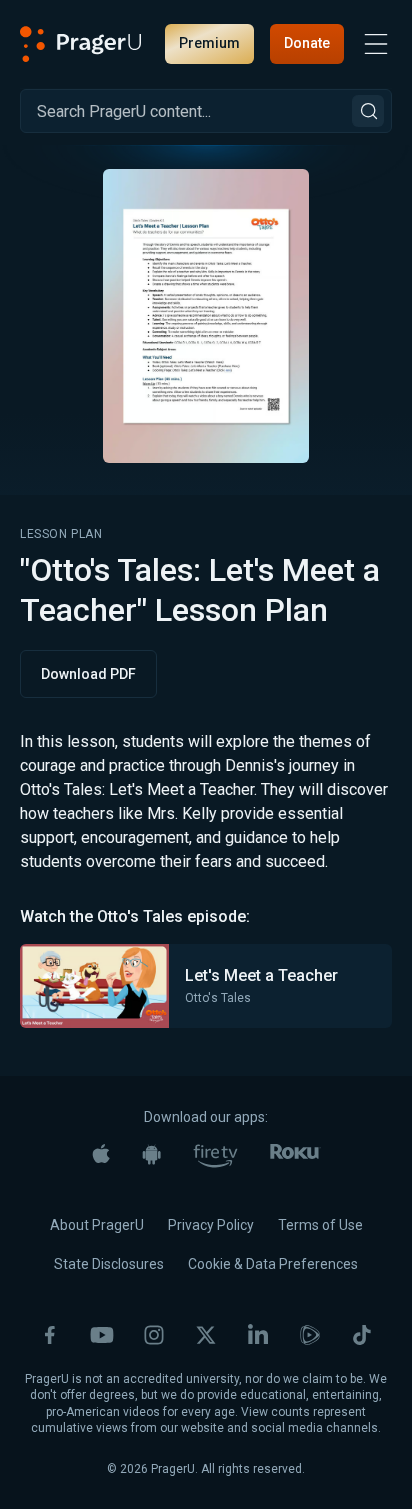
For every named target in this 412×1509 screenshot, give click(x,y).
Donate (307, 43)
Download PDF (88, 674)
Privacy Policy (211, 1225)
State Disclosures (109, 1264)
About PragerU (97, 1225)
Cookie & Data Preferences (273, 1264)
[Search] (368, 111)
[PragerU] (81, 44)
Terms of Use (320, 1225)
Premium (209, 43)
